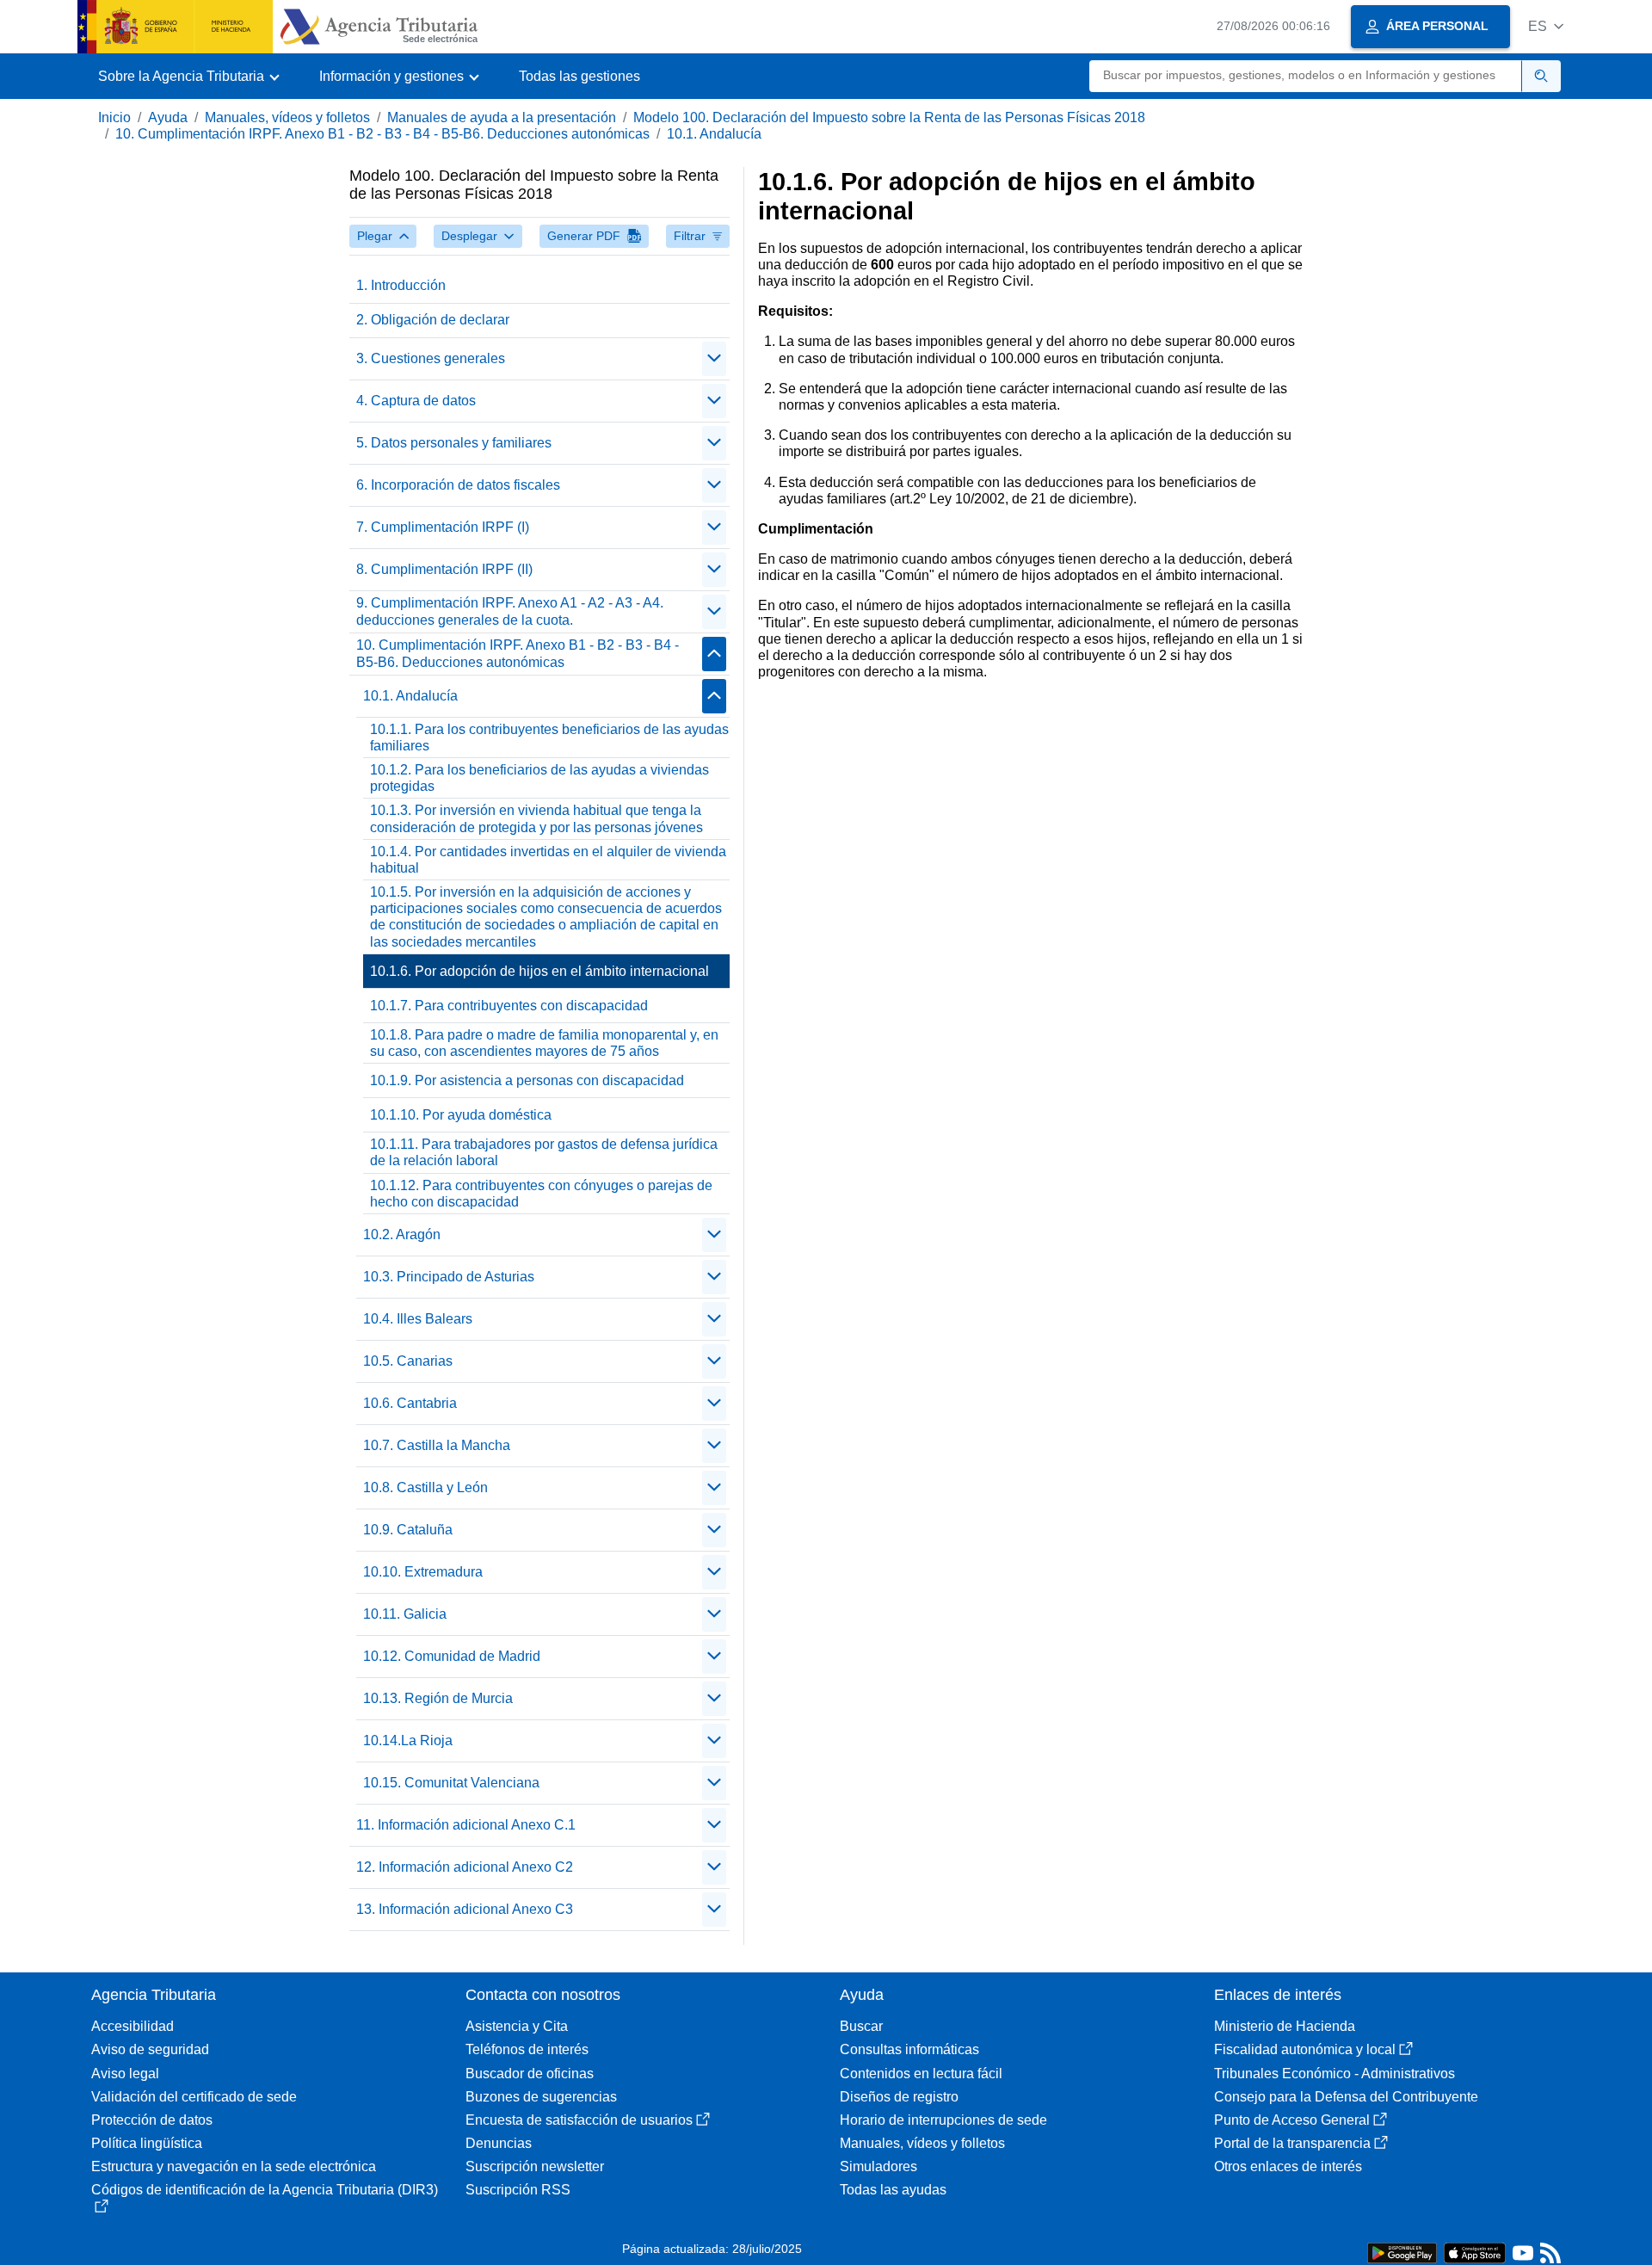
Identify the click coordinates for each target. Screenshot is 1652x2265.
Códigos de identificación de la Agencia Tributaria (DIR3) (265, 2190)
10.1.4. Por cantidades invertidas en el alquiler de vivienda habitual (548, 860)
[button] (1546, 26)
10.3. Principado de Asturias (449, 1277)
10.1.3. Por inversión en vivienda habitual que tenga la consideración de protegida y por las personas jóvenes (536, 818)
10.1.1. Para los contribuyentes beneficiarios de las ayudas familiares (549, 738)
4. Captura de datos (416, 401)
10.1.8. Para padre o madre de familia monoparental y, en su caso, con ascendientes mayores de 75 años (544, 1043)
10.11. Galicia (405, 1614)
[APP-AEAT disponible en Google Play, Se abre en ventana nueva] (1402, 2252)
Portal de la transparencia (1292, 2143)
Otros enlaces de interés (1288, 2166)
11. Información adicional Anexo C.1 (466, 1825)
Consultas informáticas (909, 2049)
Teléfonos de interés (527, 2049)
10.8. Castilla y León (425, 1487)
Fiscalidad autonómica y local (1305, 2049)
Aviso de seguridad (150, 2049)
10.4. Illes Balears (418, 1319)
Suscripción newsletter (535, 2166)
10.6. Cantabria (410, 1403)
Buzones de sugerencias (541, 2097)
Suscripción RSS (518, 2190)
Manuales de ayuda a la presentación (502, 117)
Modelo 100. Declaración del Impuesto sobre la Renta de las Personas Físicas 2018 (889, 117)
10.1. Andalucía (714, 134)
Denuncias (499, 2143)
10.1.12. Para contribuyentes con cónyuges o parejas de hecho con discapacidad (541, 1194)
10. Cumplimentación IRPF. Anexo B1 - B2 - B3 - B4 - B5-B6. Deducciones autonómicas (382, 134)
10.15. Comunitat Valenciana (451, 1783)
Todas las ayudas (893, 2190)
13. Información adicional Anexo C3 (465, 1909)
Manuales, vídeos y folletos (287, 117)
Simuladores (878, 2166)
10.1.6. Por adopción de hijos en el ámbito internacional (539, 971)
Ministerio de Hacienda (1285, 2026)
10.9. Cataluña (408, 1530)
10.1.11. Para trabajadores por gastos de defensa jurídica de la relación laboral (544, 1152)
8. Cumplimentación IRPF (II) (444, 569)
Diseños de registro (899, 2097)
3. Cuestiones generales (431, 358)
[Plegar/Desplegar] (714, 359)
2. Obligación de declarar (433, 320)
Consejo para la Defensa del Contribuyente (1346, 2097)
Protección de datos (152, 2120)
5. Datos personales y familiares (454, 443)
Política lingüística (147, 2143)
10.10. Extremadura (423, 1572)
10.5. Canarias (408, 1361)
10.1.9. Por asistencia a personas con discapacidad (527, 1080)
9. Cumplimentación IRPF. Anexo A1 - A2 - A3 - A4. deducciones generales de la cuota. (510, 611)
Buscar (861, 2026)
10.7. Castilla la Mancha (437, 1445)
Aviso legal (125, 2074)
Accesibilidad (133, 2026)
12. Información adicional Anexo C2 (465, 1867)
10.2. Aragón (402, 1234)
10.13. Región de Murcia (438, 1698)
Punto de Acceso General (1292, 2120)
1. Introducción (401, 285)
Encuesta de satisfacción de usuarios (579, 2120)
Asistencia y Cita (517, 2026)
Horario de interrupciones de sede (943, 2120)
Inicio (114, 117)
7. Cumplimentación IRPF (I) (443, 527)
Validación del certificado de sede (194, 2097)
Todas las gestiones (579, 76)
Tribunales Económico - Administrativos (1335, 2074)
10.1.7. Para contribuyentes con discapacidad (509, 1006)
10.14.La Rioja (408, 1740)
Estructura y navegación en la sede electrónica (234, 2166)
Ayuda (168, 117)
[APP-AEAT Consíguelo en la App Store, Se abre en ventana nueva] (1475, 2252)
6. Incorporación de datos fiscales (458, 485)
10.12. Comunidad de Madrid (452, 1656)
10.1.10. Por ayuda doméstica (461, 1115)
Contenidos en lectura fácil (921, 2074)
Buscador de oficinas (530, 2074)
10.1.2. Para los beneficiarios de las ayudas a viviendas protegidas (539, 778)
